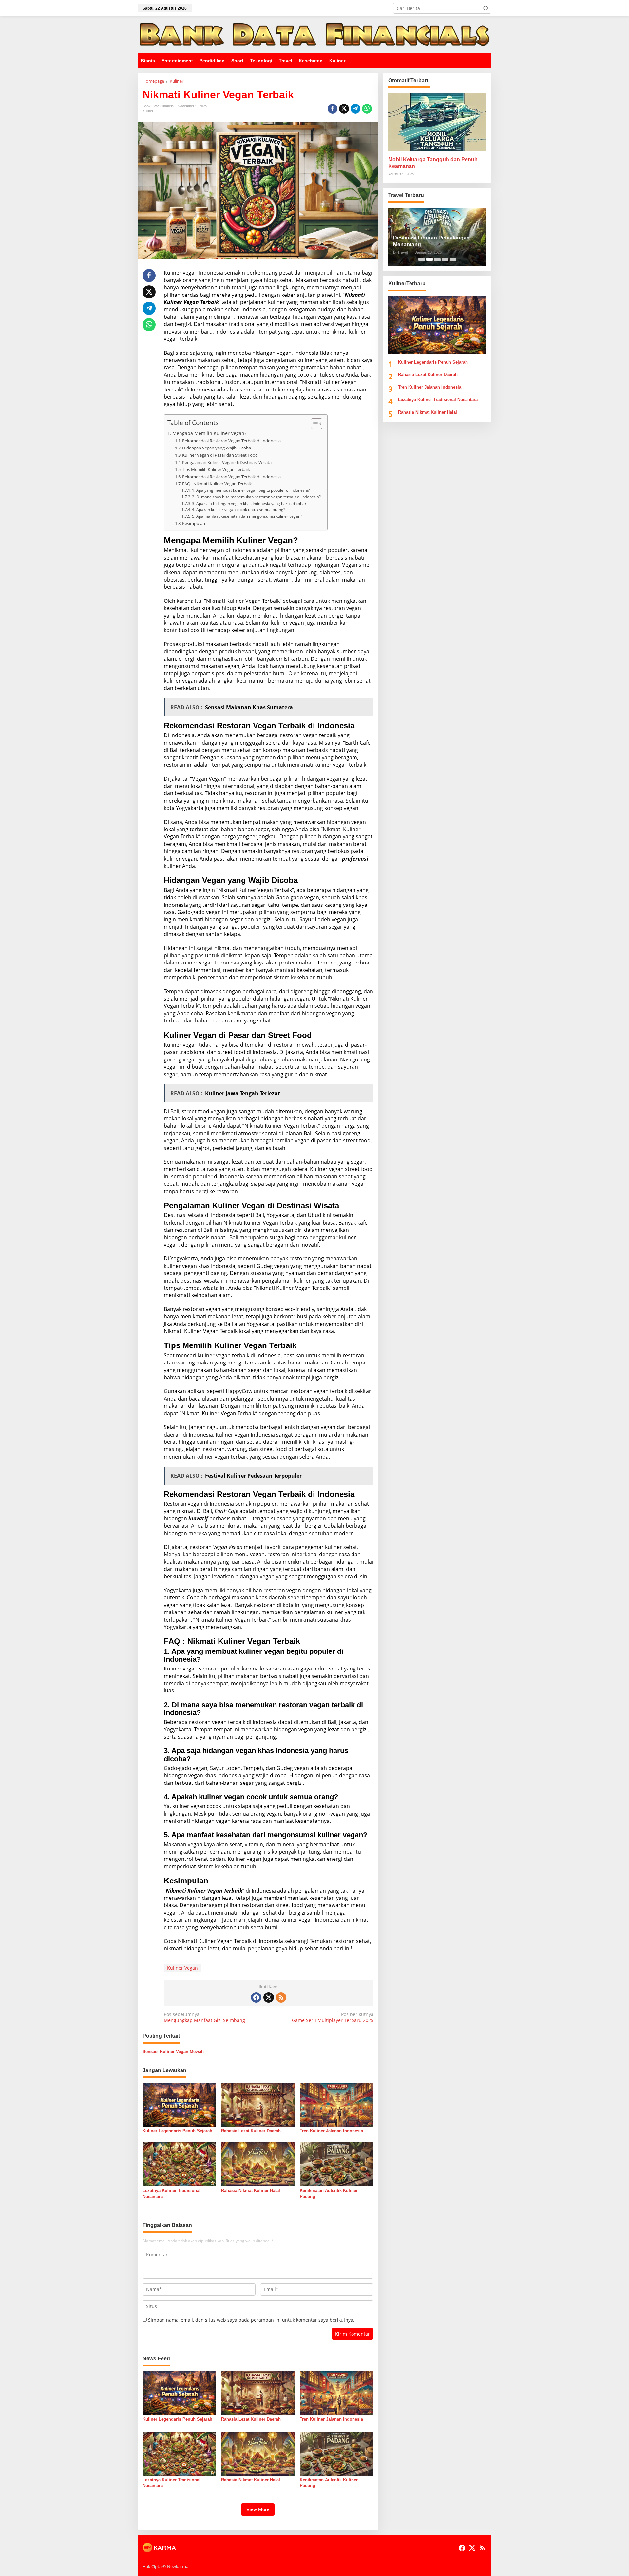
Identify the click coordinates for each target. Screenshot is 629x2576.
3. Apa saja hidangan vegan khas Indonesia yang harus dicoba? (249, 503)
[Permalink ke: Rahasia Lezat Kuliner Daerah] (258, 2104)
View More (258, 2509)
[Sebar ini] (333, 109)
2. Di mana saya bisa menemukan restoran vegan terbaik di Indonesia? (256, 497)
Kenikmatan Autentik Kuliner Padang (329, 2194)
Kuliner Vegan (182, 1968)
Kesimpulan (194, 523)
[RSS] (281, 1997)
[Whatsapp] (367, 109)
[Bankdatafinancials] (314, 34)
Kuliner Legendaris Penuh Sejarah (177, 2131)
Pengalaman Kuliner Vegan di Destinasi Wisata (227, 462)
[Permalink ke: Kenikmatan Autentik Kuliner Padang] (337, 2164)
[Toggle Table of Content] (313, 424)
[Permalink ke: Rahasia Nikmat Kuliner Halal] (258, 2164)
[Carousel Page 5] (453, 259)
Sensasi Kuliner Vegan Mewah (173, 2052)
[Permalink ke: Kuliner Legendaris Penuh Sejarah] (179, 2104)
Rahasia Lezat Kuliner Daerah (251, 2131)
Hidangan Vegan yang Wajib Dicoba (217, 448)
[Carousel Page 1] (422, 259)
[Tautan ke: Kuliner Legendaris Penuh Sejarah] (437, 325)
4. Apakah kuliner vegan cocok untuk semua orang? (238, 510)
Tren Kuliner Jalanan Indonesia (331, 2131)
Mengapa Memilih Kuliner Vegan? (209, 433)
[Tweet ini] (344, 109)
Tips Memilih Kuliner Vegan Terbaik (216, 469)
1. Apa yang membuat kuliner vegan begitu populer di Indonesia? (251, 490)
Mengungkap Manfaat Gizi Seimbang (204, 2017)
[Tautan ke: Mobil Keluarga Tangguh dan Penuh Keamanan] (437, 122)
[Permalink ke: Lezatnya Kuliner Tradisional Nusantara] (179, 2164)
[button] (486, 8)
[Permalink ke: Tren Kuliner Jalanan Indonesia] (337, 2104)
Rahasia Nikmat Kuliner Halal (251, 2191)
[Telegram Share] (355, 109)
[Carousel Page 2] (429, 259)
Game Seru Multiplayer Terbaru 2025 (333, 2017)
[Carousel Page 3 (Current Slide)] (437, 259)
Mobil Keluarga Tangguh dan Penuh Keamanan (433, 163)
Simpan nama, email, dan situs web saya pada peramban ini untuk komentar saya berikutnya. (251, 2320)
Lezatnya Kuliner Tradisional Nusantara (172, 2194)
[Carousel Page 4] (445, 259)
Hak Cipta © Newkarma (165, 2566)
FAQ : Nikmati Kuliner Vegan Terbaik (217, 484)
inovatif (198, 1518)
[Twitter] (269, 1997)
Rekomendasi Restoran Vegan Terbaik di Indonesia (231, 441)
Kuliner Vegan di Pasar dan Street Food (220, 455)
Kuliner (148, 111)
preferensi (355, 859)
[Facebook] (256, 1997)
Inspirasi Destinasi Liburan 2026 (433, 245)
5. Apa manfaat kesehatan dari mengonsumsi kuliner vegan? (247, 516)
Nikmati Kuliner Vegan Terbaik (204, 1891)
